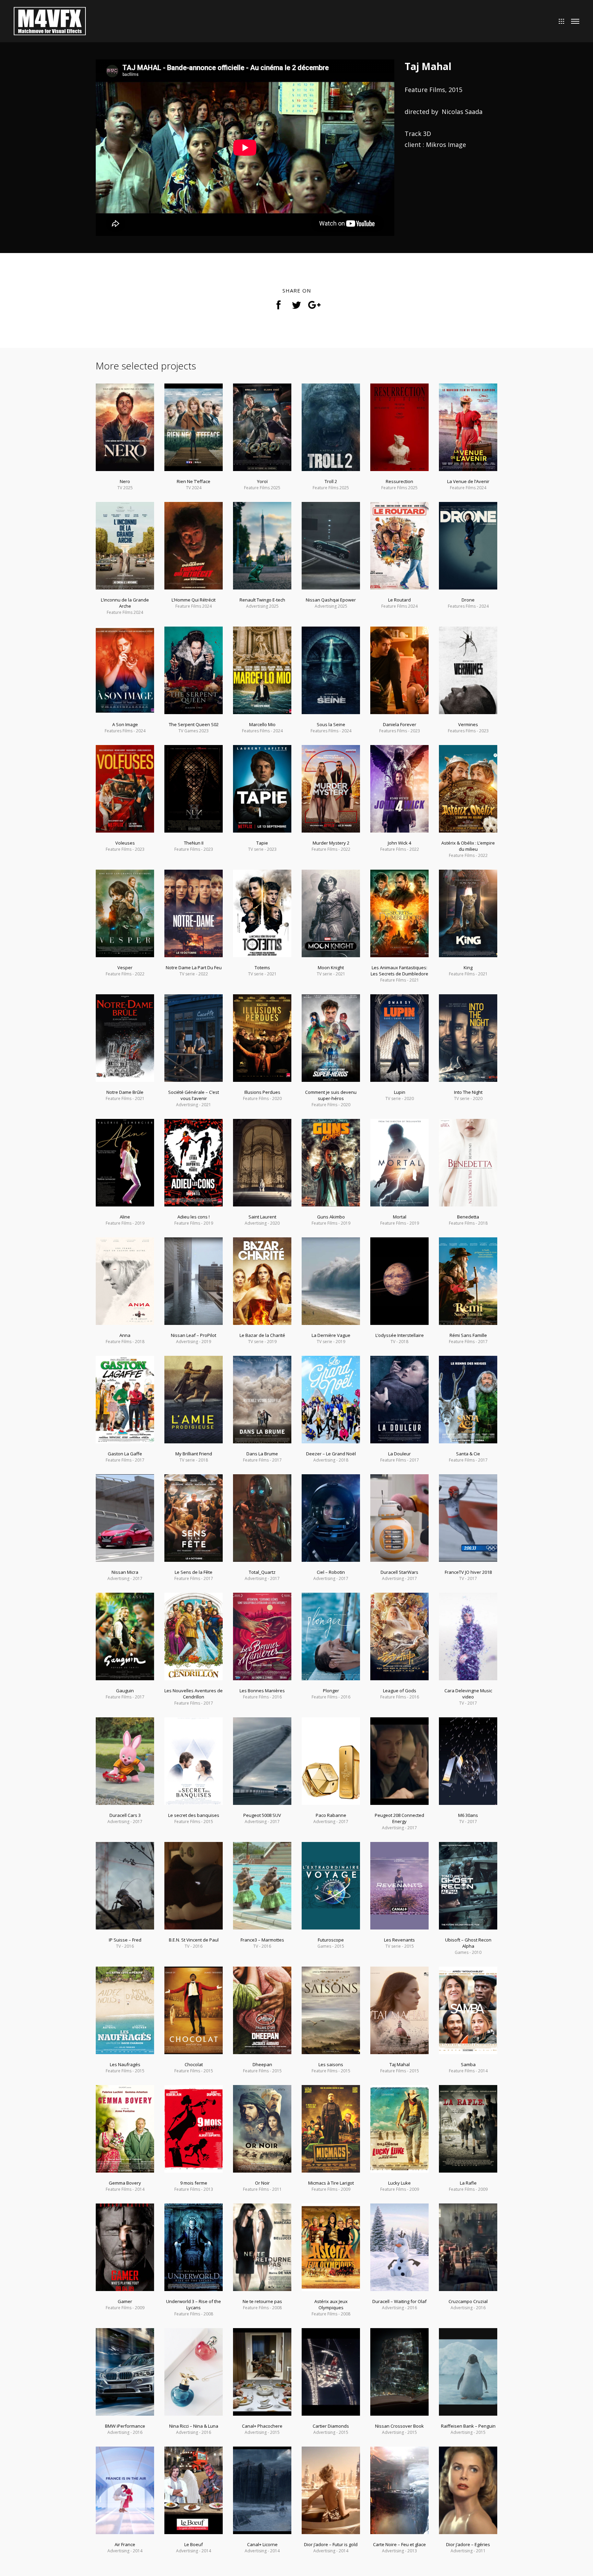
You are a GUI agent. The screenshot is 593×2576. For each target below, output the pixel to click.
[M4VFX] (50, 20)
